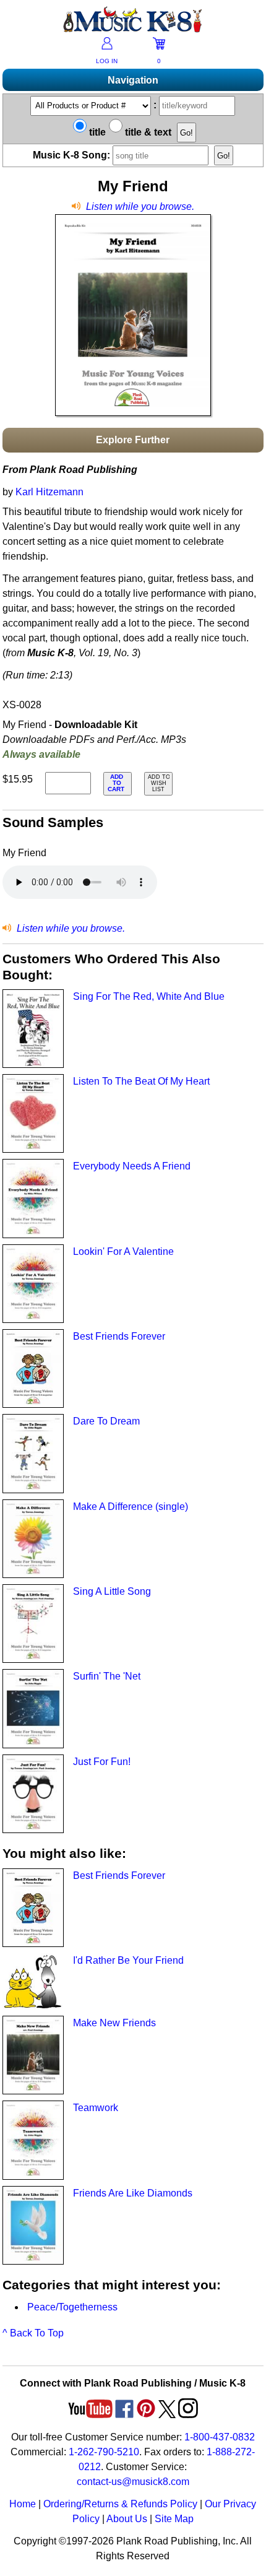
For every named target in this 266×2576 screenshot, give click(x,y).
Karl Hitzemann (49, 492)
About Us (127, 2519)
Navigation (133, 80)
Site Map (174, 2519)
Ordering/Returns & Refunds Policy (120, 2504)
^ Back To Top (33, 2333)
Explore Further (133, 440)
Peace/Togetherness (72, 2307)
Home (23, 2504)
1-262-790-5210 (104, 2452)
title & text (147, 132)
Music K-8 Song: (73, 155)
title (96, 132)
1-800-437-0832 (220, 2437)
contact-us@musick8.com (133, 2482)
